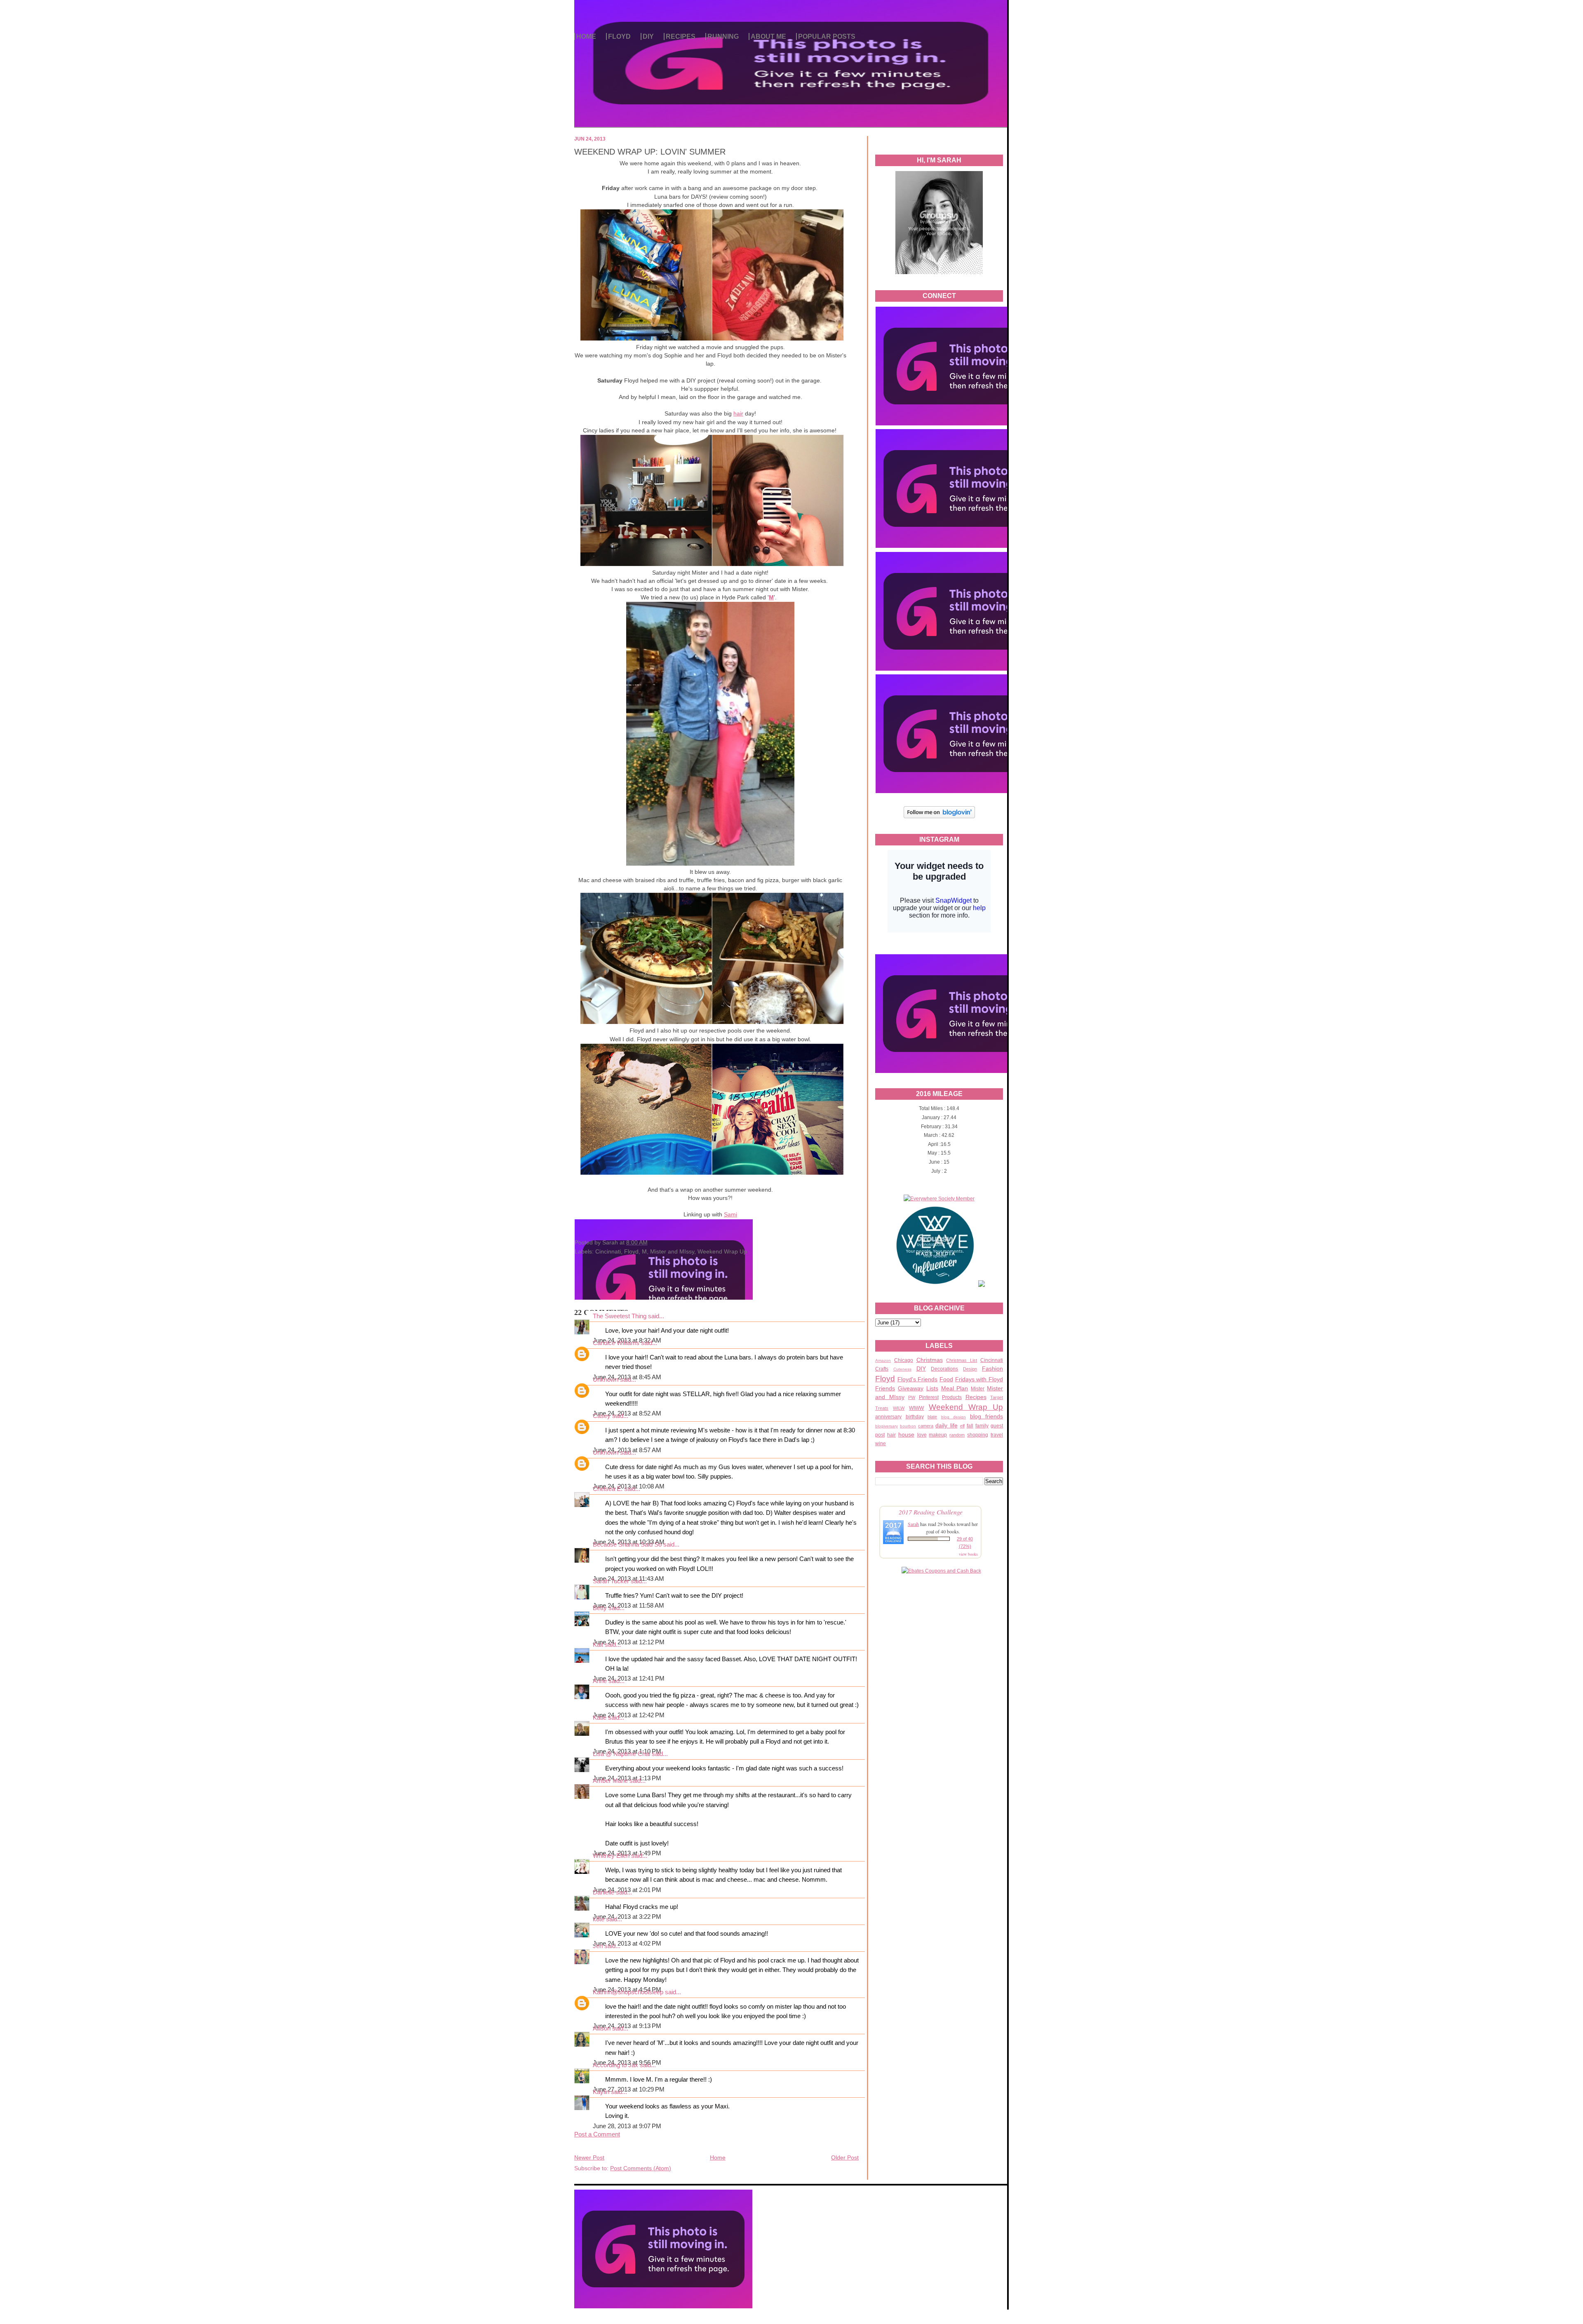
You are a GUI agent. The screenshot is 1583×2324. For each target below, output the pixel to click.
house (906, 1434)
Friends (885, 1388)
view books (968, 1554)
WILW (899, 1408)
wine (881, 1444)
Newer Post (589, 2157)
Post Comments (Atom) (641, 2168)
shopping (978, 1435)
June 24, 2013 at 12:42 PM (629, 1715)
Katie (600, 1718)
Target (997, 1397)
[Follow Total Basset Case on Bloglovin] (939, 817)
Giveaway (911, 1388)
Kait (598, 1645)
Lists (932, 1388)
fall (970, 1426)
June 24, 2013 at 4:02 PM (627, 1944)
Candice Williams (616, 1343)
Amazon (883, 1360)
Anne (600, 1681)
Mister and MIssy (672, 1251)
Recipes (976, 1397)
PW (912, 1397)
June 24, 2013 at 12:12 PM (629, 1642)
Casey (602, 1416)
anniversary (888, 1417)
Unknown (606, 1380)
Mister (978, 1389)
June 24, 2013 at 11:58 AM (628, 1606)
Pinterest (929, 1397)
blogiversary (887, 1426)
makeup (938, 1435)
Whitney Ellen (611, 1856)
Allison (602, 2028)
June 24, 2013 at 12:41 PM (629, 1678)
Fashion (992, 1369)
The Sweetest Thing (620, 1316)
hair (891, 1435)
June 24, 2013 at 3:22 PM (627, 1917)
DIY (648, 36)
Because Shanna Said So (627, 1545)
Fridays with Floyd (979, 1379)
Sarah (913, 1524)
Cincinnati (992, 1360)
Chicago (904, 1360)
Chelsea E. (608, 1489)
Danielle (604, 1892)
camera (926, 1426)
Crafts (882, 1369)
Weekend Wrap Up (966, 1407)
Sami (730, 1214)
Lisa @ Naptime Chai (621, 1754)
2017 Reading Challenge (931, 1512)
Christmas (930, 1360)
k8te (599, 1919)
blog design (954, 1417)
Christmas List (962, 1360)
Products (952, 1397)
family (982, 1426)
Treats (882, 1408)
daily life (946, 1425)
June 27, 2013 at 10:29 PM (629, 2089)
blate (932, 1417)
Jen (598, 1946)
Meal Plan (955, 1388)
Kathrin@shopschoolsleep (628, 1992)
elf (962, 1426)
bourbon (908, 1426)
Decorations (944, 1369)
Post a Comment (597, 2134)
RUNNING (723, 36)
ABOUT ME (768, 36)
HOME (586, 36)
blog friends (987, 1416)
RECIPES (681, 36)
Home (718, 2157)
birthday (915, 1417)
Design (970, 1369)
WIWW (916, 1408)
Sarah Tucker (611, 1581)
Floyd (885, 1379)
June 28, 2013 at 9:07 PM (627, 2126)
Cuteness (902, 1369)
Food (946, 1379)
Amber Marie (610, 1781)
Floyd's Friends (918, 1379)
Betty (600, 1608)
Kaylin (601, 2092)
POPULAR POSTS (827, 36)
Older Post (845, 2157)
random (957, 1435)
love (922, 1435)
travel (997, 1435)
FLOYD (619, 36)
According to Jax (615, 2065)
